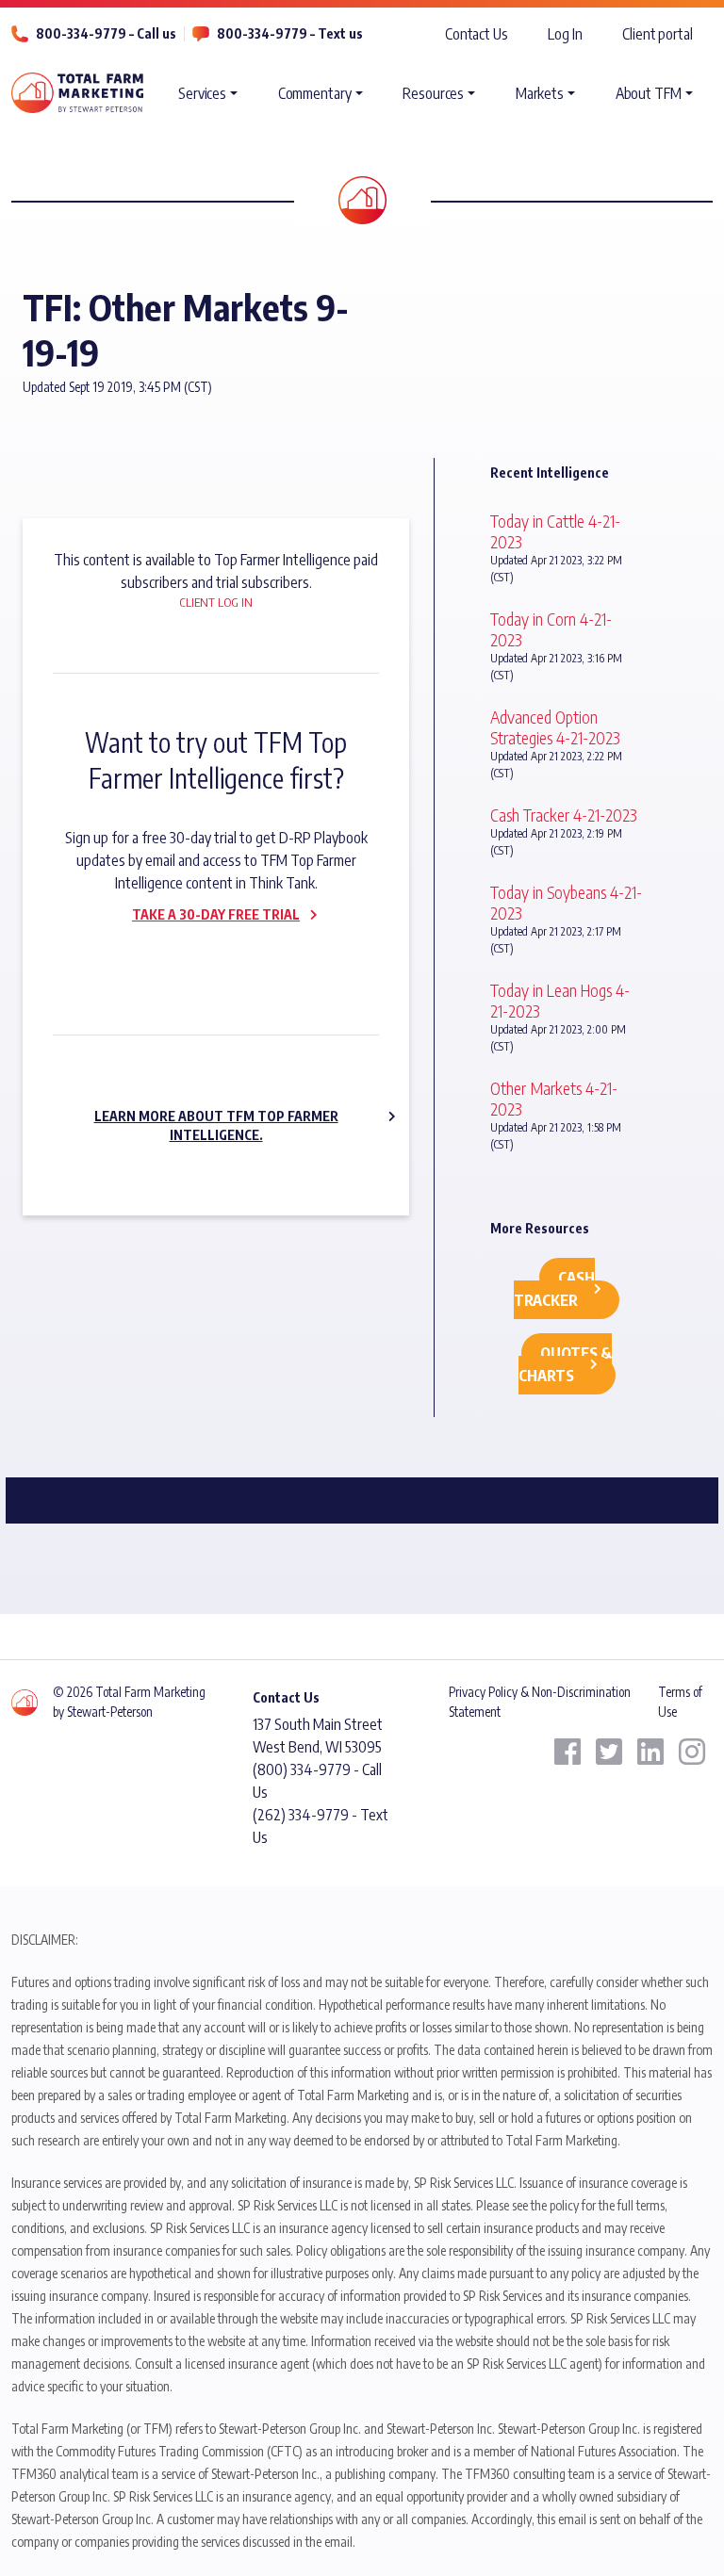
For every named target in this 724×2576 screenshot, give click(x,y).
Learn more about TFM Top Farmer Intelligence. (216, 1125)
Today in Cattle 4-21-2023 (555, 531)
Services (202, 93)
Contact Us (477, 34)
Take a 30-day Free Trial (216, 914)
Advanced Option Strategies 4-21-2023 (555, 727)
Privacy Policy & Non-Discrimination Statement (540, 1701)
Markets (540, 93)
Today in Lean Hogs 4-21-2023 (560, 1000)
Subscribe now (205, 954)
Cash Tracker (554, 1289)
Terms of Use (680, 1701)
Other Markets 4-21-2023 (554, 1098)
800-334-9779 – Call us (106, 33)
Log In (565, 34)
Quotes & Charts (566, 1364)
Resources (433, 93)
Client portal (658, 34)
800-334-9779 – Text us (290, 33)
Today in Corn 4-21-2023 (551, 629)
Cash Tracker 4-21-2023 (564, 815)
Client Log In (216, 602)
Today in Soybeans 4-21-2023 (566, 902)
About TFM (649, 93)
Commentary (315, 93)
